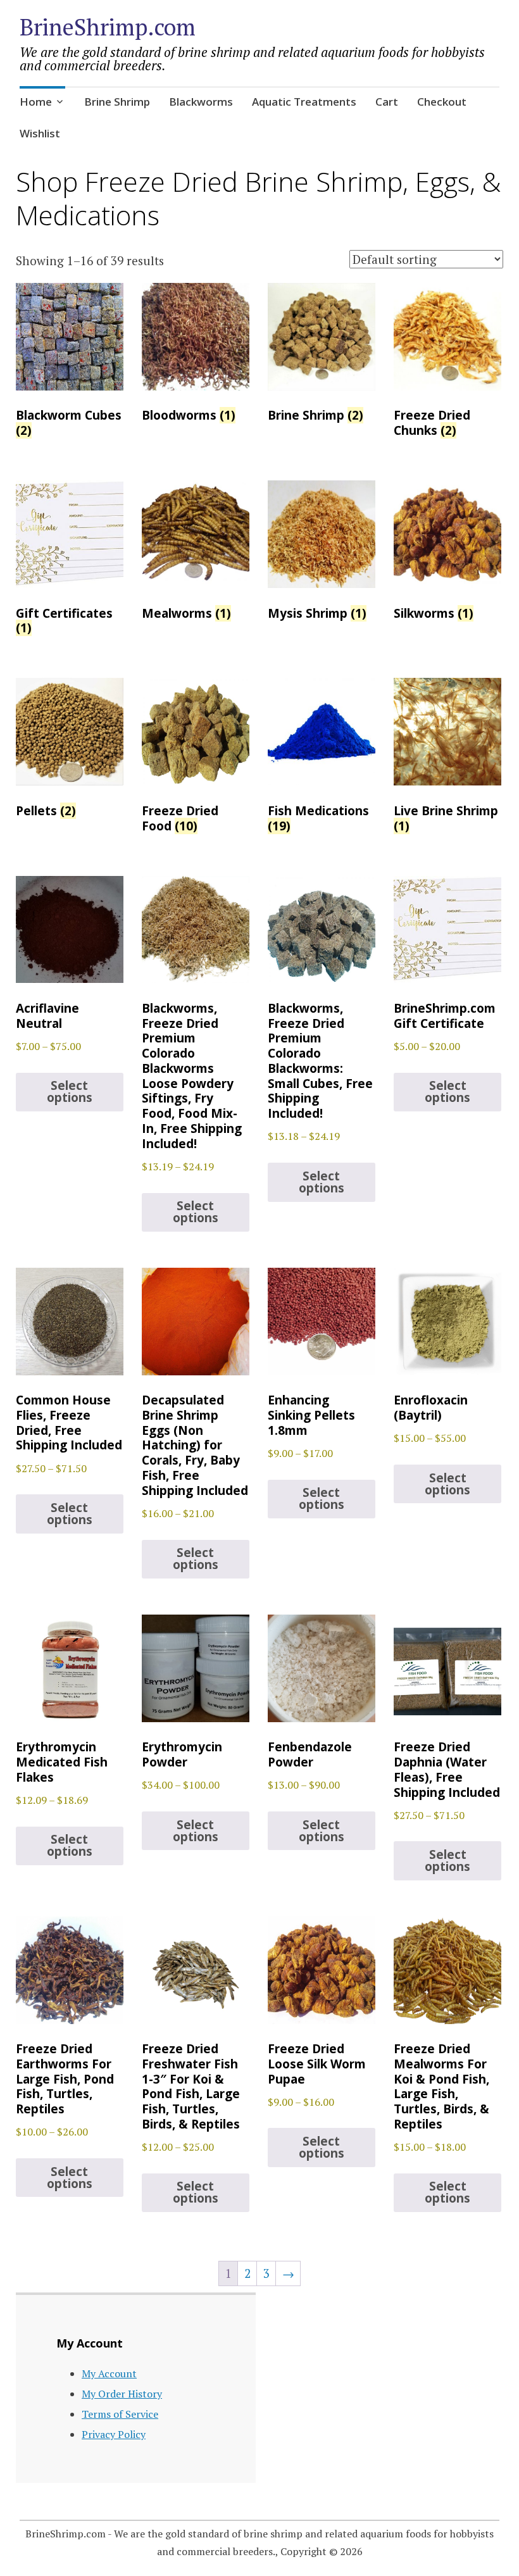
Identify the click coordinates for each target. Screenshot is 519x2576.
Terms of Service (120, 2414)
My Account (109, 2373)
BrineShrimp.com (108, 27)
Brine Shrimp (117, 102)
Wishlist (40, 133)
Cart (387, 102)
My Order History (122, 2394)
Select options (70, 1091)
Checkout (442, 102)
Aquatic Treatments (304, 102)
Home (36, 102)
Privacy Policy (114, 2434)
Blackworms (201, 102)
